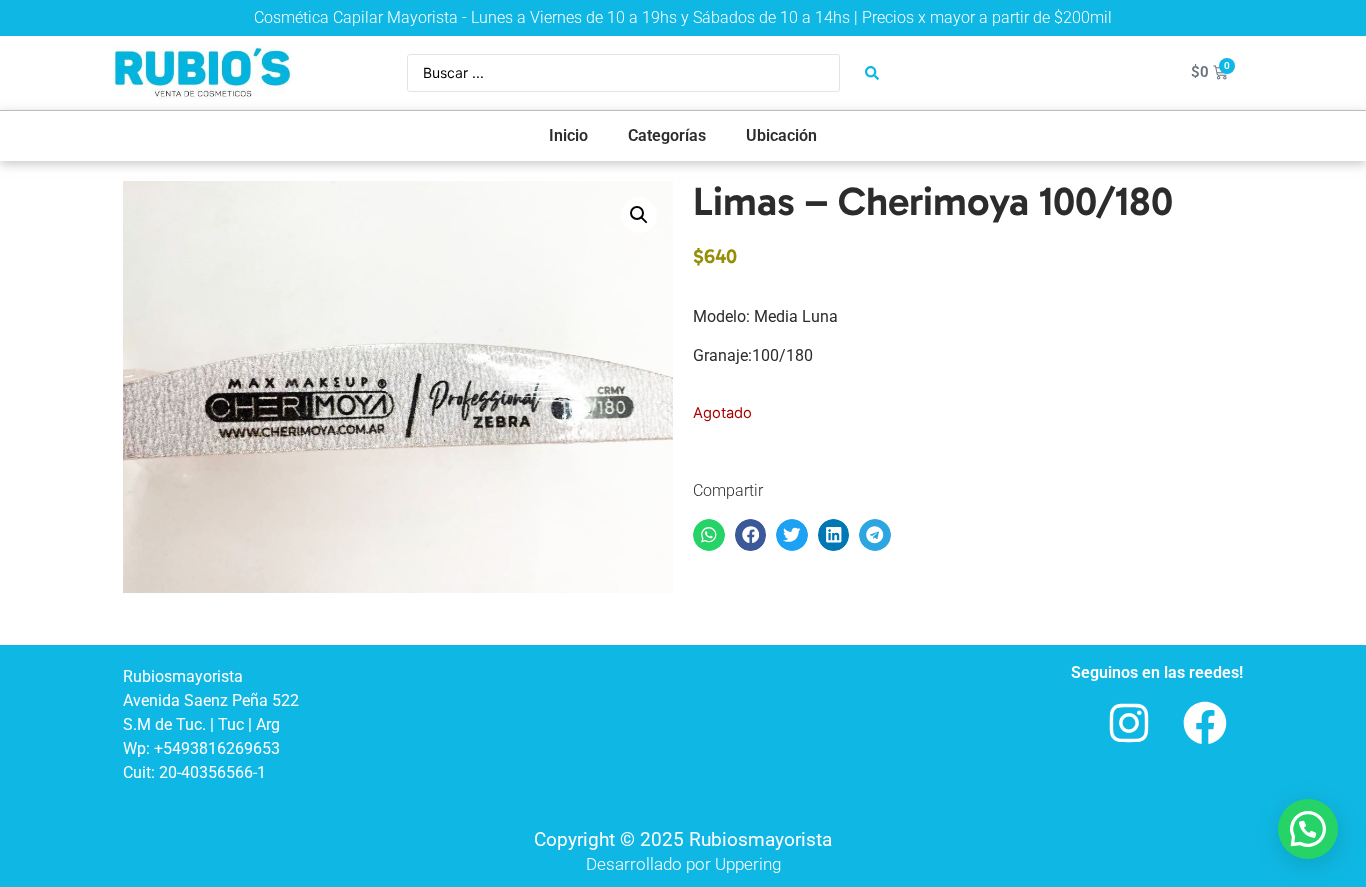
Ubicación (781, 135)
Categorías (667, 135)
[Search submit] (872, 73)
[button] (639, 215)
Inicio (568, 135)
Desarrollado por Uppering (683, 864)
